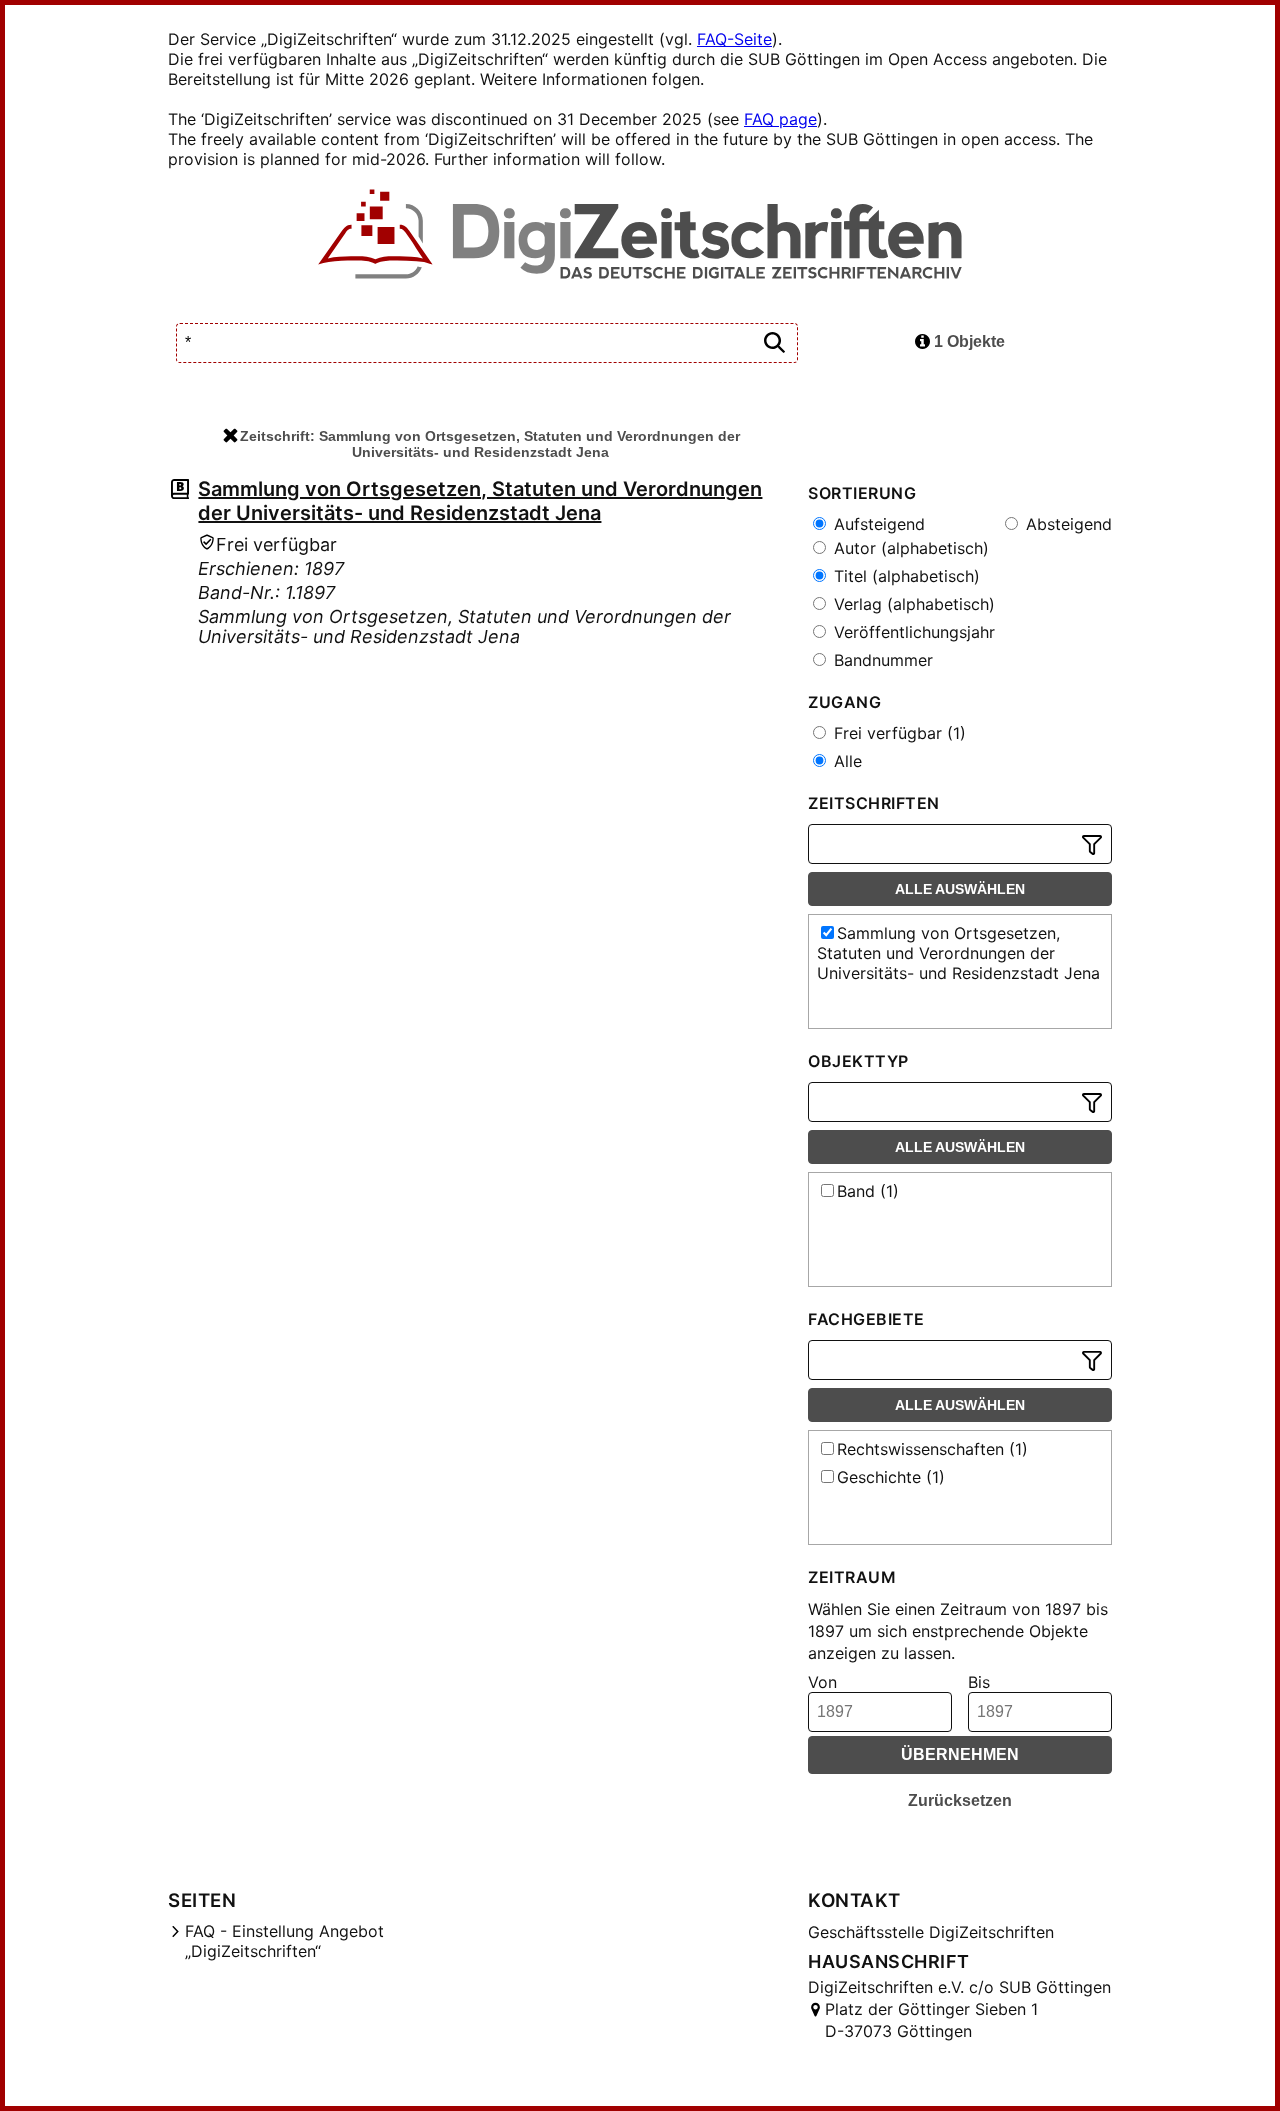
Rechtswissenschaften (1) (932, 1449)
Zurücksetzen (960, 1800)
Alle (845, 761)
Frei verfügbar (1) (897, 733)
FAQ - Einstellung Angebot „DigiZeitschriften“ (284, 1941)
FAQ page (780, 119)
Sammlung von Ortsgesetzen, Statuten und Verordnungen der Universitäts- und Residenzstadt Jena (480, 501)
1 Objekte (967, 341)
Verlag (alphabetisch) (912, 604)
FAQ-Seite (734, 39)
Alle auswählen (960, 889)
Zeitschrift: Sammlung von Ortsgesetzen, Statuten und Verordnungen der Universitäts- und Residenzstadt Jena (490, 444)
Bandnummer (881, 660)
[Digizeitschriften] (640, 236)
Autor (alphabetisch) (909, 548)
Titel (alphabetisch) (904, 576)
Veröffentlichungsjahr (912, 632)
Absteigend (1066, 524)
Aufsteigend (877, 524)
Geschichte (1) (891, 1477)
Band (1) (868, 1191)
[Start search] (774, 343)
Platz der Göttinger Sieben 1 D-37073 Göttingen (931, 2020)
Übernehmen (960, 1754)
